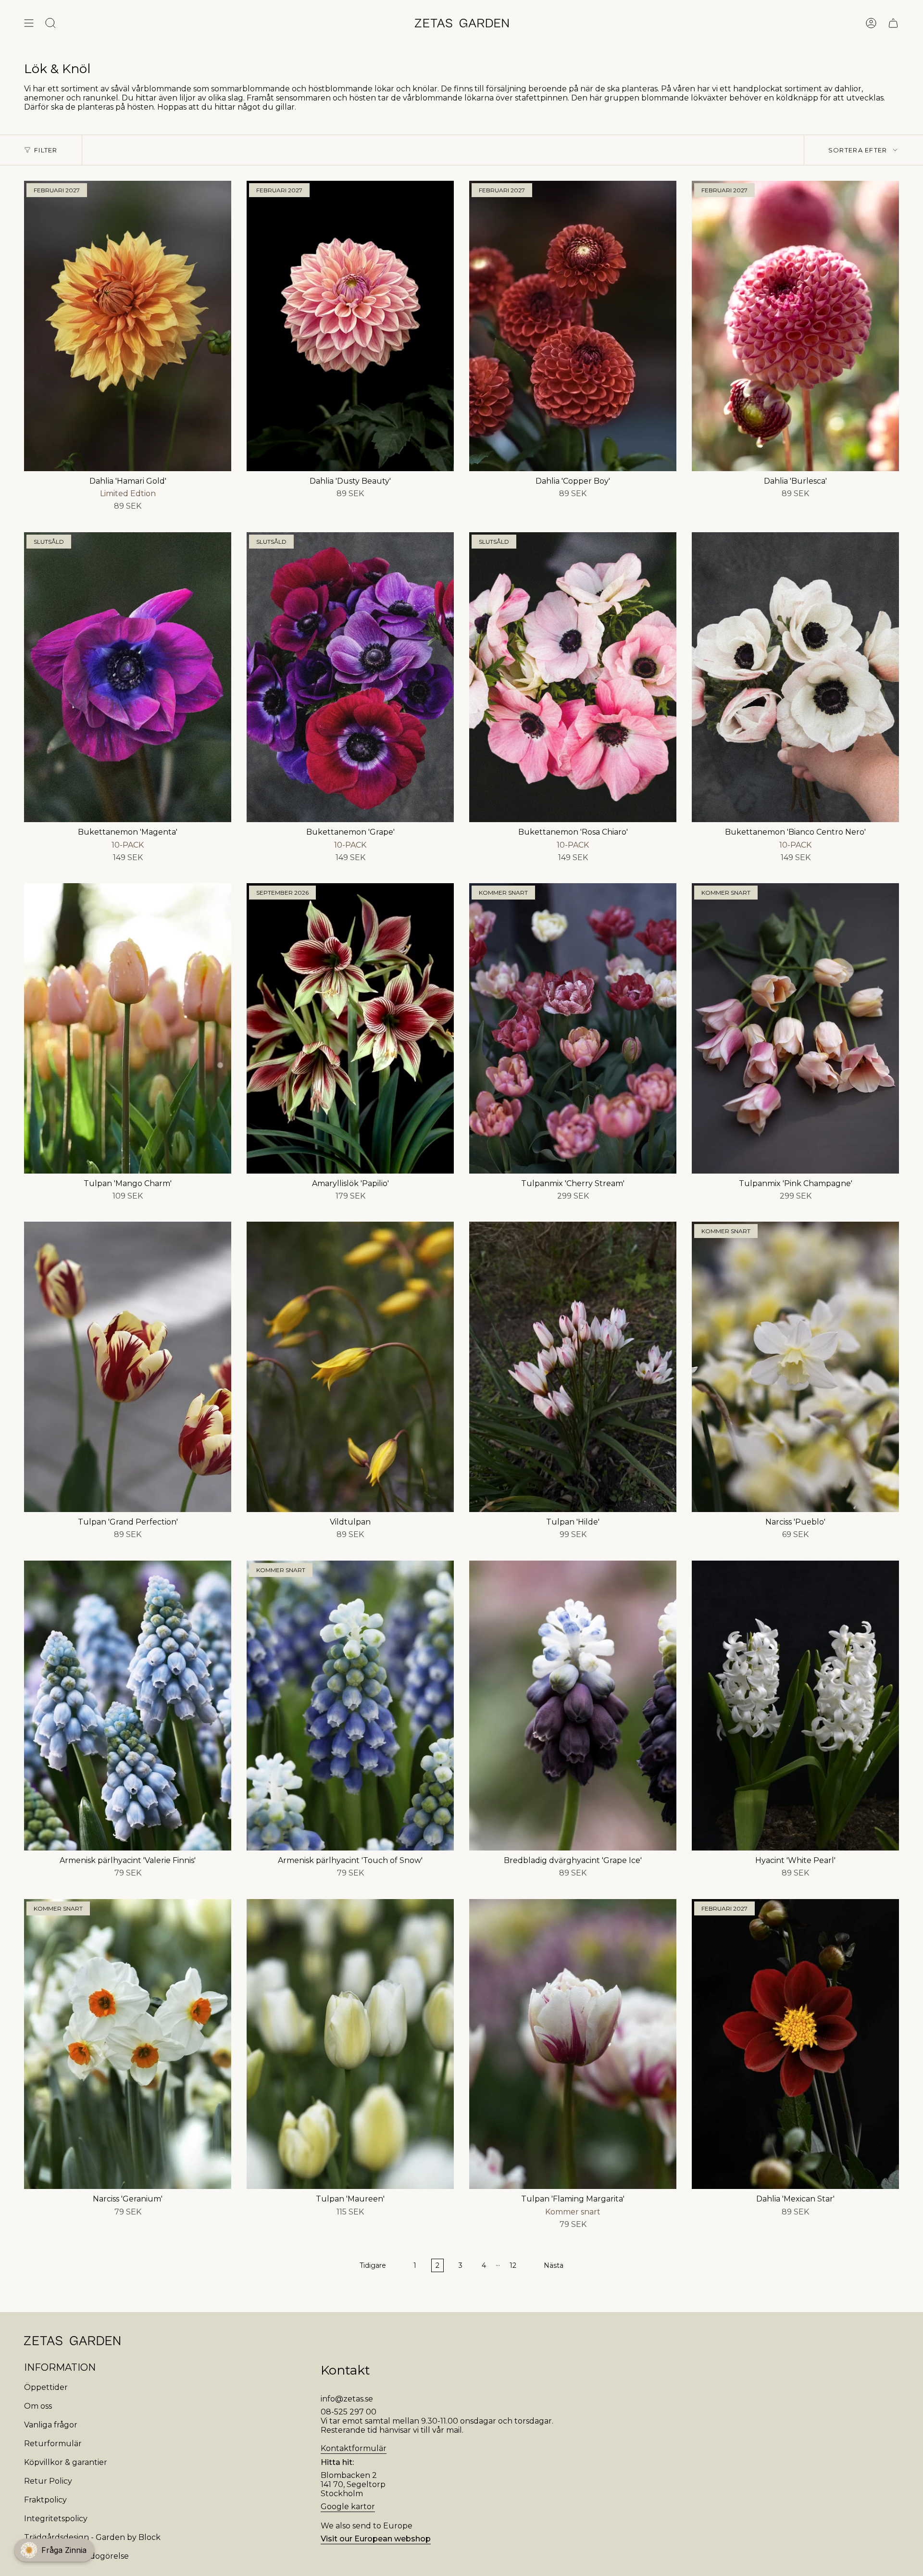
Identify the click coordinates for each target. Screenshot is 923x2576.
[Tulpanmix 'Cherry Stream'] (573, 1028)
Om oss (38, 2406)
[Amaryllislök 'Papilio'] (350, 1028)
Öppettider (46, 2387)
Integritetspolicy (56, 2519)
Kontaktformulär (354, 2448)
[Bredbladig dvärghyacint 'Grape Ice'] (573, 1706)
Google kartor (348, 2507)
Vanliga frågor (51, 2425)
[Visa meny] (29, 23)
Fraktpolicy (45, 2500)
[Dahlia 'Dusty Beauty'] (350, 326)
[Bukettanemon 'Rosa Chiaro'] (573, 677)
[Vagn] (893, 23)
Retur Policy (48, 2481)
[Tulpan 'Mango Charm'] (128, 1028)
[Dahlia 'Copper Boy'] (573, 326)
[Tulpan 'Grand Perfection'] (128, 1367)
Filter (46, 150)
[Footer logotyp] (72, 2341)
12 (513, 2265)
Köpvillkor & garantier (66, 2462)
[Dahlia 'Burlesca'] (795, 326)
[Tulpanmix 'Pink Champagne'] (795, 1028)
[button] (54, 2550)
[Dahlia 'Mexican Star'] (795, 2044)
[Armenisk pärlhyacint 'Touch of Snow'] (350, 1706)
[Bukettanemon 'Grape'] (350, 677)
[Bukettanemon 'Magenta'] (128, 677)
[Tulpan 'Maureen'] (350, 2044)
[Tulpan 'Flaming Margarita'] (573, 2044)
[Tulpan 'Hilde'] (573, 1367)
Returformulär (53, 2444)
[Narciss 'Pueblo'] (795, 1367)
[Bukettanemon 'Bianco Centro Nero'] (795, 677)
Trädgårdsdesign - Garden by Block (92, 2537)
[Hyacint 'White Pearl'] (795, 1706)
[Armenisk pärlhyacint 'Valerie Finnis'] (128, 1706)
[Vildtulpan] (350, 1367)
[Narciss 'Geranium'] (128, 2044)
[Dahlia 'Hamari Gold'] (128, 326)
